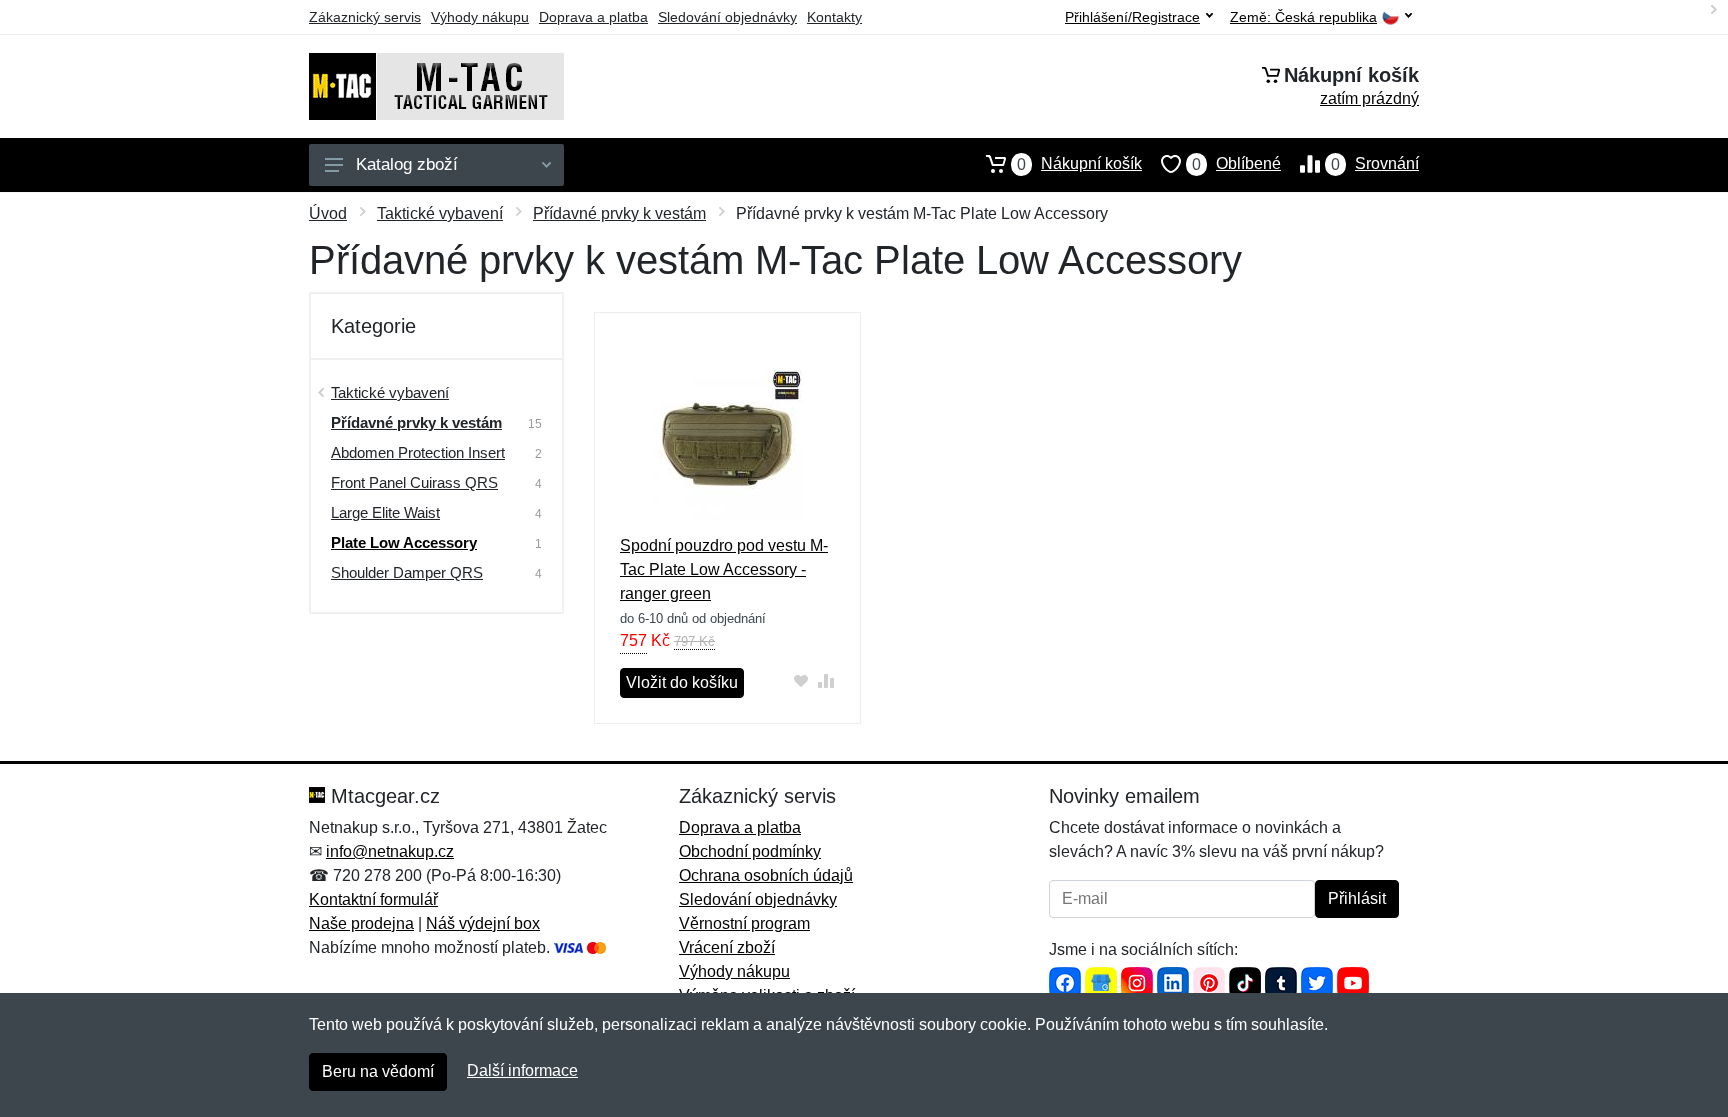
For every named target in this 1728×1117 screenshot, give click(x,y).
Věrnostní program (744, 923)
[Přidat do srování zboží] (826, 680)
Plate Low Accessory (404, 542)
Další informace (522, 1070)
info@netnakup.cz (390, 851)
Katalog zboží (407, 164)
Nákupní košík (1079, 164)
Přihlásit (1357, 898)
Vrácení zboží (727, 947)
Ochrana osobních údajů (766, 875)
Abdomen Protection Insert (418, 452)
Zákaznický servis (365, 17)
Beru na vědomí (378, 1071)
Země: (1303, 17)
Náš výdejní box (483, 923)
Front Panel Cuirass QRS (414, 482)
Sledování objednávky (727, 17)
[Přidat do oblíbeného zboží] (801, 680)
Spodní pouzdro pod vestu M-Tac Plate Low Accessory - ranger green (724, 569)
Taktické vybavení (440, 213)
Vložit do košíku (682, 682)
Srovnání (1375, 164)
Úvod (328, 213)
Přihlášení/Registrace (1132, 17)
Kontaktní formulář (373, 899)
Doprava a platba (593, 17)
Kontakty (834, 17)
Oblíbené (1236, 164)
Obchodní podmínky (750, 851)
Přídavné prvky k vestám (619, 213)
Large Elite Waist (385, 512)
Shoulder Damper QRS (407, 572)
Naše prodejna (361, 923)
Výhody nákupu (480, 17)
